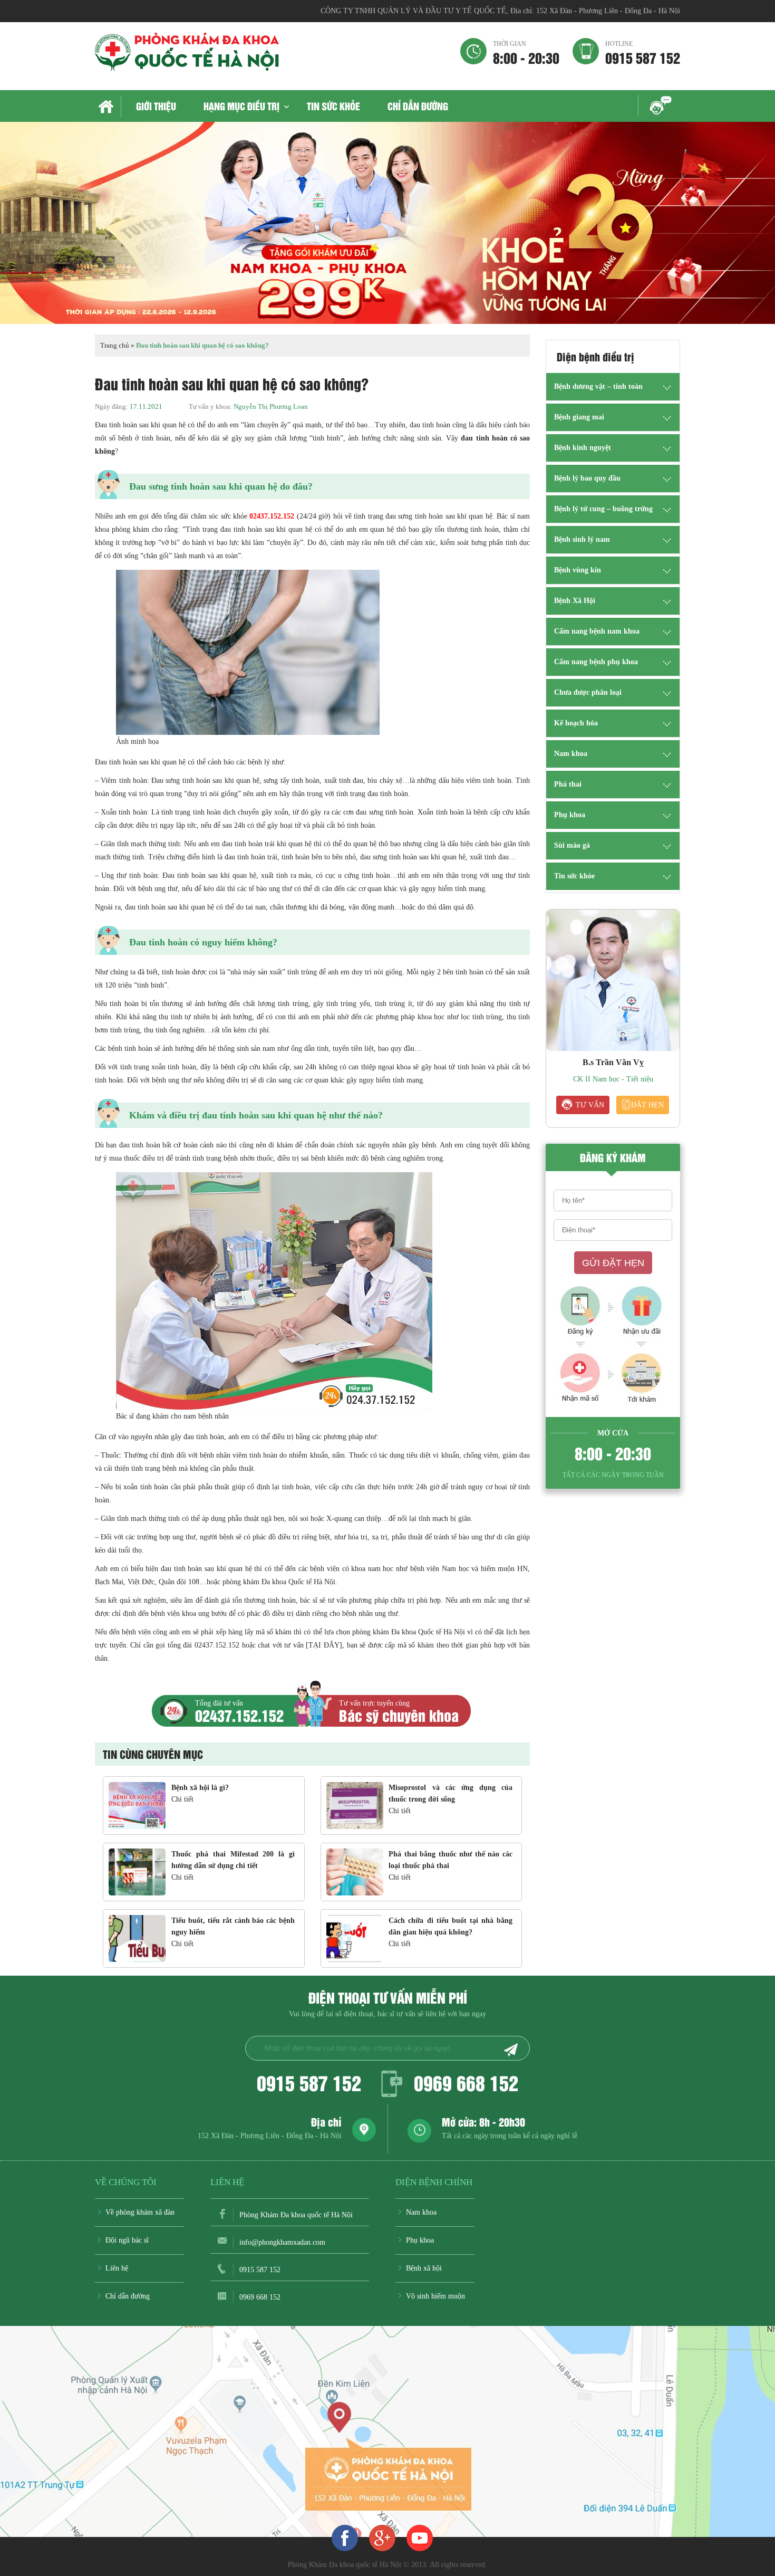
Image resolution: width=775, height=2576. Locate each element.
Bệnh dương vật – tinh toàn (598, 386)
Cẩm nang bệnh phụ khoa (596, 662)
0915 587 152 (643, 52)
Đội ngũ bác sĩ (127, 2240)
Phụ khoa (570, 815)
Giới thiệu (156, 106)
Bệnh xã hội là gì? (200, 1788)
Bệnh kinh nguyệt (583, 448)
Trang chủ (108, 107)
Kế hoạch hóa (576, 723)
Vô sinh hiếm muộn (435, 2296)
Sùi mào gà (572, 845)
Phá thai (568, 784)
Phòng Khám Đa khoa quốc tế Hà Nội (296, 2215)
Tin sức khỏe (333, 106)
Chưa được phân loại (588, 692)
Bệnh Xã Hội (575, 601)
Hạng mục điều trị (241, 106)
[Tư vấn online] (382, 2537)
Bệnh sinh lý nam (582, 539)
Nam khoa (571, 754)
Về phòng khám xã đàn (140, 2212)
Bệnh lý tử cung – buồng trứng (603, 509)
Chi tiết (182, 1799)
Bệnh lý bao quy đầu (587, 478)
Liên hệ (117, 2268)
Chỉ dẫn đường (418, 106)
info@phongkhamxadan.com (282, 2242)
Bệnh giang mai (579, 417)
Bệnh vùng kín (578, 570)
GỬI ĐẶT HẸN (613, 1263)
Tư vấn (590, 1105)
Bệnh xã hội (424, 2268)
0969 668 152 (466, 2082)
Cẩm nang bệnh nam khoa (597, 631)
